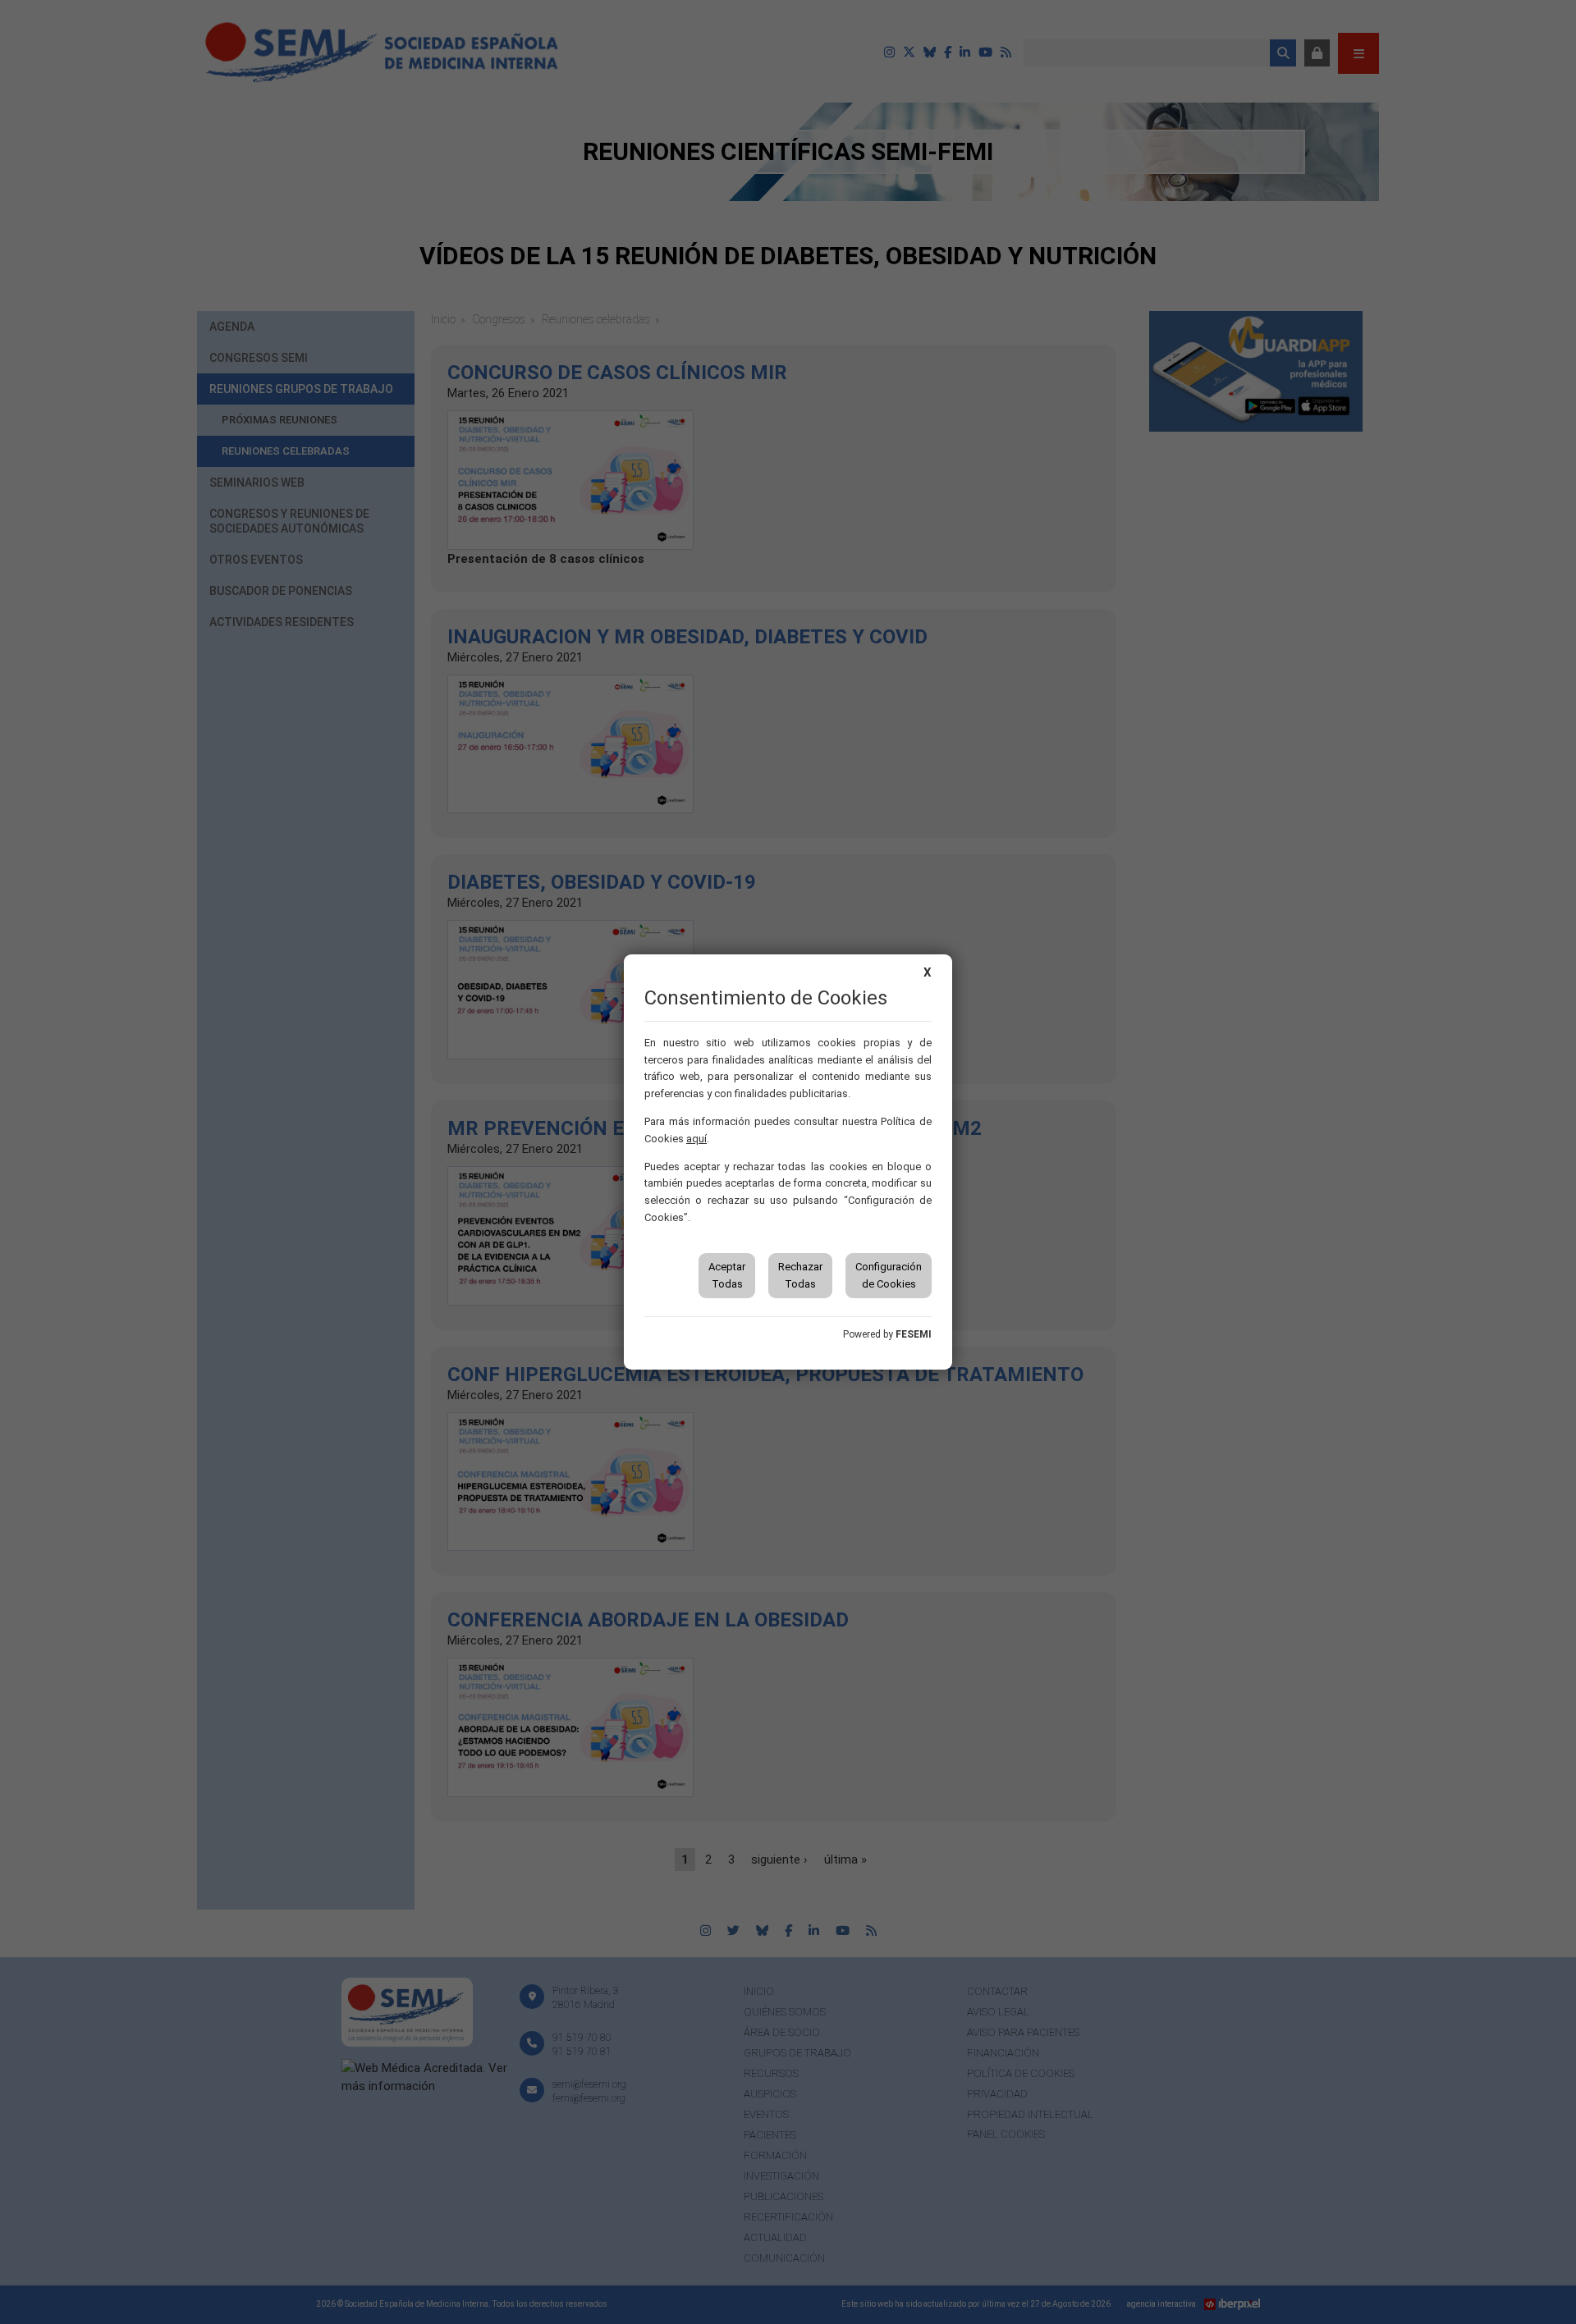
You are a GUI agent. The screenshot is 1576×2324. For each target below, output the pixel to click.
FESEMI (914, 1334)
